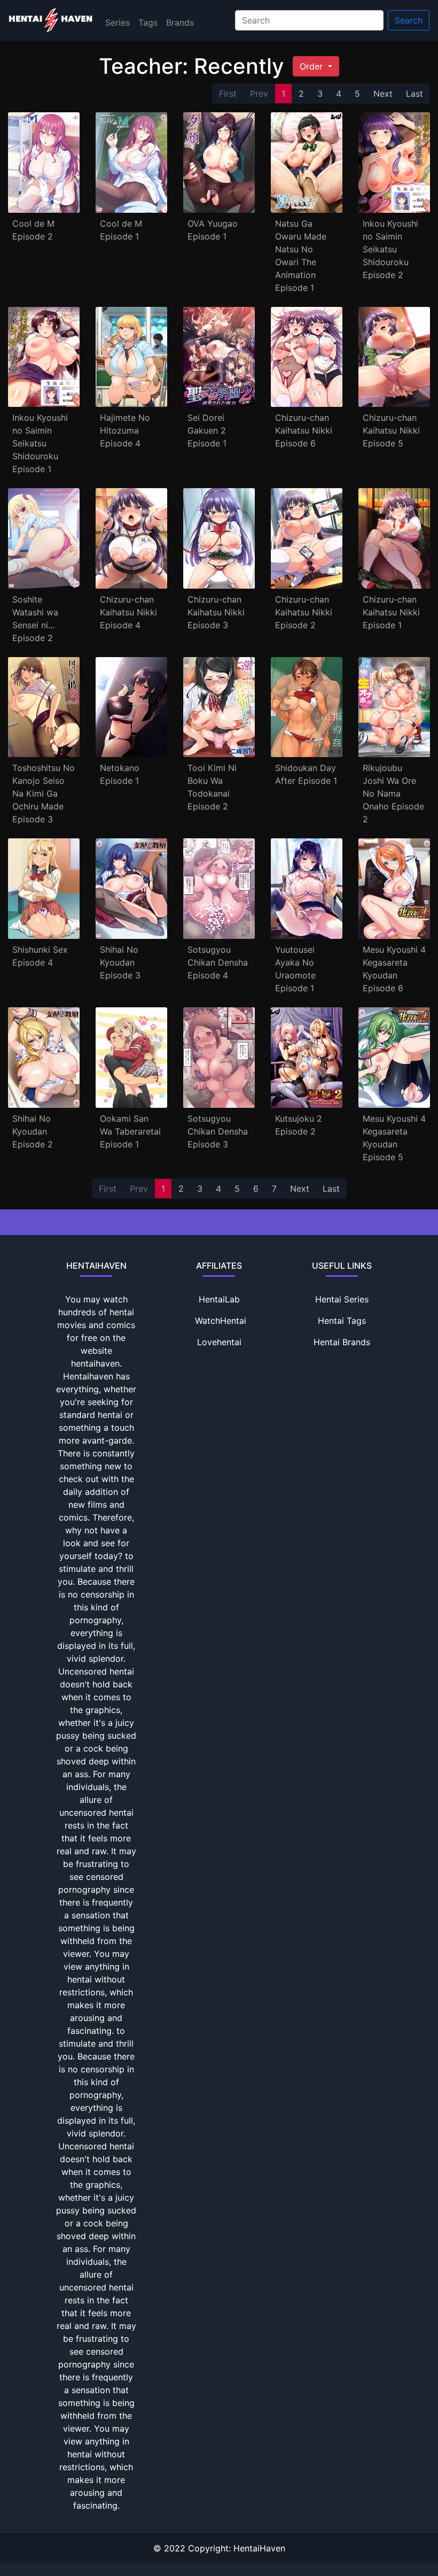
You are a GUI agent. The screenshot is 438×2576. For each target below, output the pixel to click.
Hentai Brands (342, 1342)
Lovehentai (219, 1342)
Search (409, 20)
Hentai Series (342, 1299)
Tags (148, 22)
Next (383, 94)
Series (118, 22)
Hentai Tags (342, 1321)
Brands (180, 22)
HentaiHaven (259, 2548)
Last (414, 94)
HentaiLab (219, 1299)
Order (312, 66)
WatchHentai (221, 1321)
